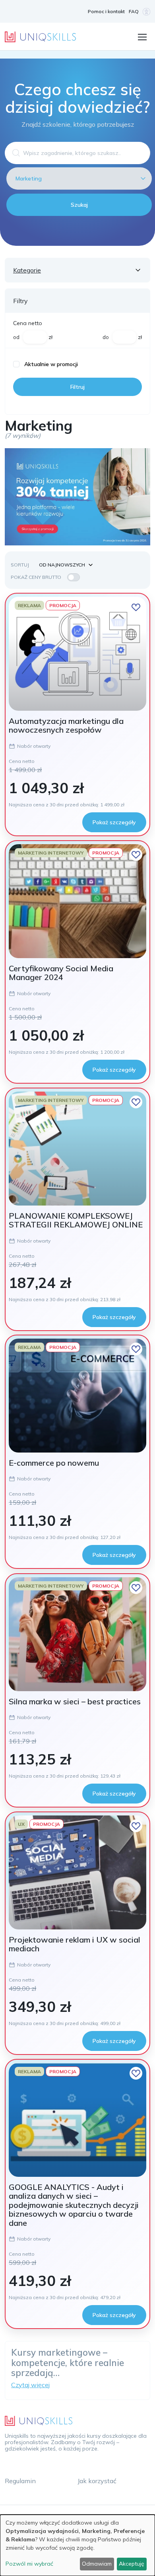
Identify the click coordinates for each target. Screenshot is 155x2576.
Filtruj (77, 387)
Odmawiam (97, 2564)
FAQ (134, 11)
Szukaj (79, 205)
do (106, 337)
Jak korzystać (97, 2481)
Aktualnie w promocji (51, 364)
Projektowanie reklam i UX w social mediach (75, 1944)
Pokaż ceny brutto (36, 577)
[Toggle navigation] (142, 36)
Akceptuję (132, 2564)
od (16, 337)
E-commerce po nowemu (54, 1463)
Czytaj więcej (30, 2385)
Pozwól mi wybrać (29, 2564)
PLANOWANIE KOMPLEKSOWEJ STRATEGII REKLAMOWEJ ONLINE (76, 1220)
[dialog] (77, 2545)
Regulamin (20, 2481)
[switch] (74, 577)
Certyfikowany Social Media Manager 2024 (61, 973)
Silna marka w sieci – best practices (75, 1701)
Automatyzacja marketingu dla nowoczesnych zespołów (66, 725)
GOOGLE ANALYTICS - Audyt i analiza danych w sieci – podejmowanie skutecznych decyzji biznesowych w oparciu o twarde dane (74, 2205)
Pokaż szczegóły (114, 822)
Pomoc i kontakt (106, 11)
